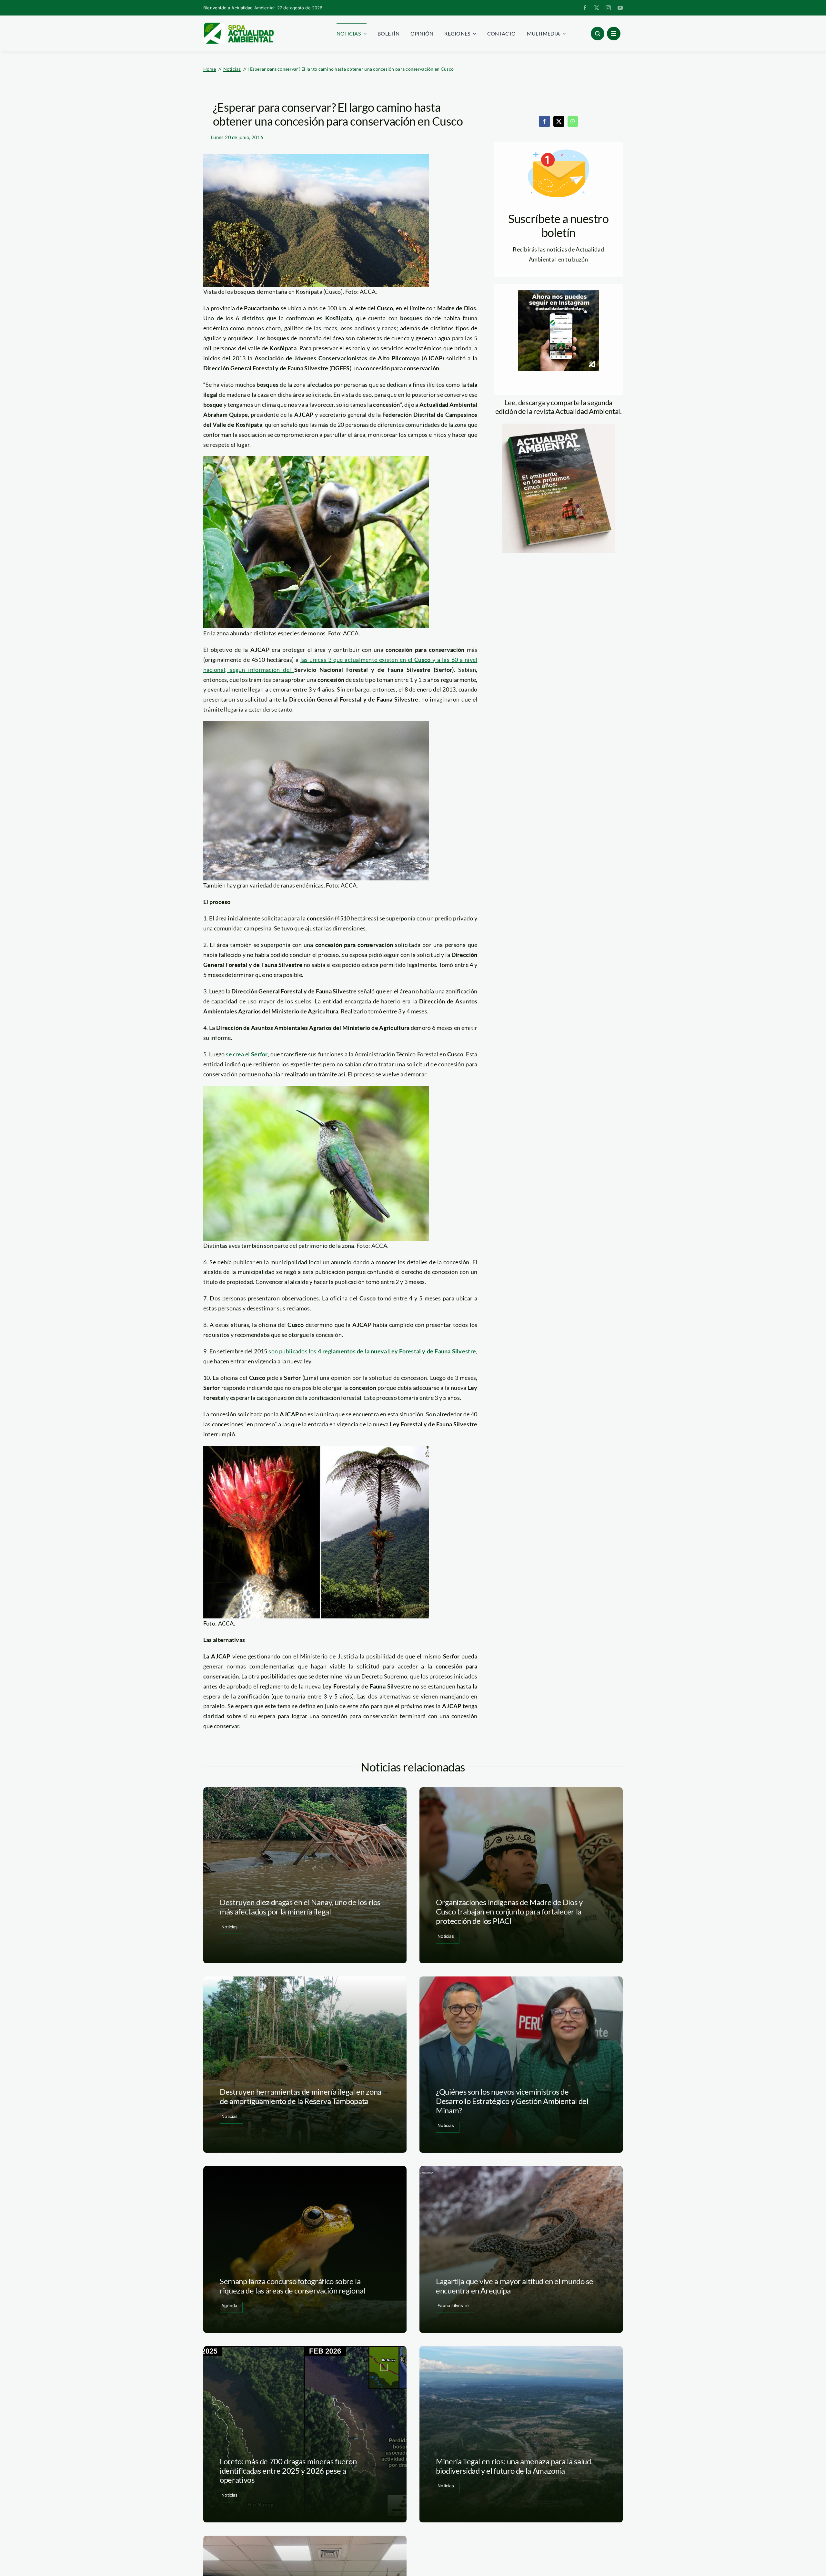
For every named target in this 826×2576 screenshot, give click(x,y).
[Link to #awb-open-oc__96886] (598, 34)
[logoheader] (238, 25)
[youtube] (620, 8)
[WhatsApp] (573, 121)
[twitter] (597, 8)
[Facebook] (544, 121)
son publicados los (372, 1351)
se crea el (247, 1054)
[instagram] (608, 8)
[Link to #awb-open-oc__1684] (614, 34)
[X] (559, 121)
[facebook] (585, 8)
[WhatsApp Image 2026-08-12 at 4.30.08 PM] (559, 426)
